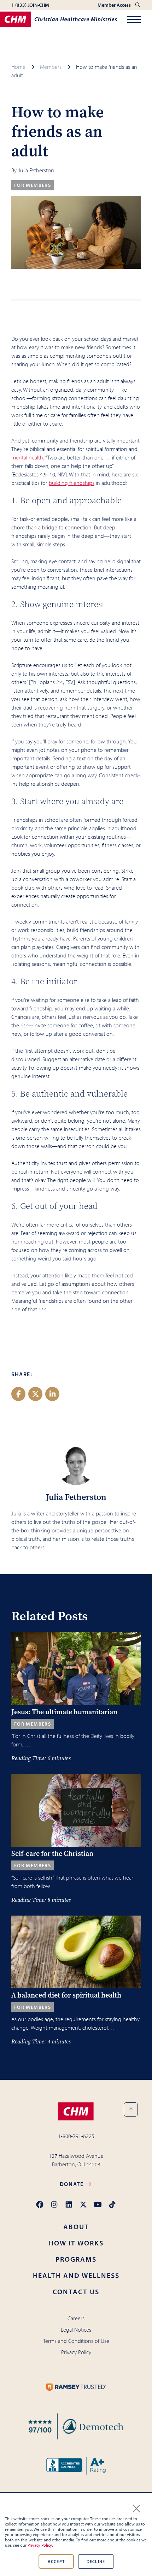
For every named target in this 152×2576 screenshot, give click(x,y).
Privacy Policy (40, 2545)
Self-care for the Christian (52, 1854)
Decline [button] (96, 2561)
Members (51, 67)
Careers (76, 2318)
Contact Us (76, 2292)
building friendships (72, 483)
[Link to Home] (76, 2111)
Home (18, 67)
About (76, 2227)
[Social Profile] (40, 2205)
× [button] (136, 2507)
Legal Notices (76, 2329)
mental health (27, 457)
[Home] (59, 19)
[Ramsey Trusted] (76, 2387)
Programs (76, 2259)
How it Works (76, 2243)
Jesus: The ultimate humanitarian (64, 1712)
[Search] (138, 5)
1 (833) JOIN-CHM (30, 5)
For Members (33, 185)
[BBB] (76, 2466)
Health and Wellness (76, 2275)
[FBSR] (76, 2426)
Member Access (115, 5)
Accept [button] (56, 2561)
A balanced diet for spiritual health (66, 1995)
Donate (72, 2184)
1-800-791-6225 (76, 2136)
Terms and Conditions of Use (76, 2341)
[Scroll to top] (131, 2109)
